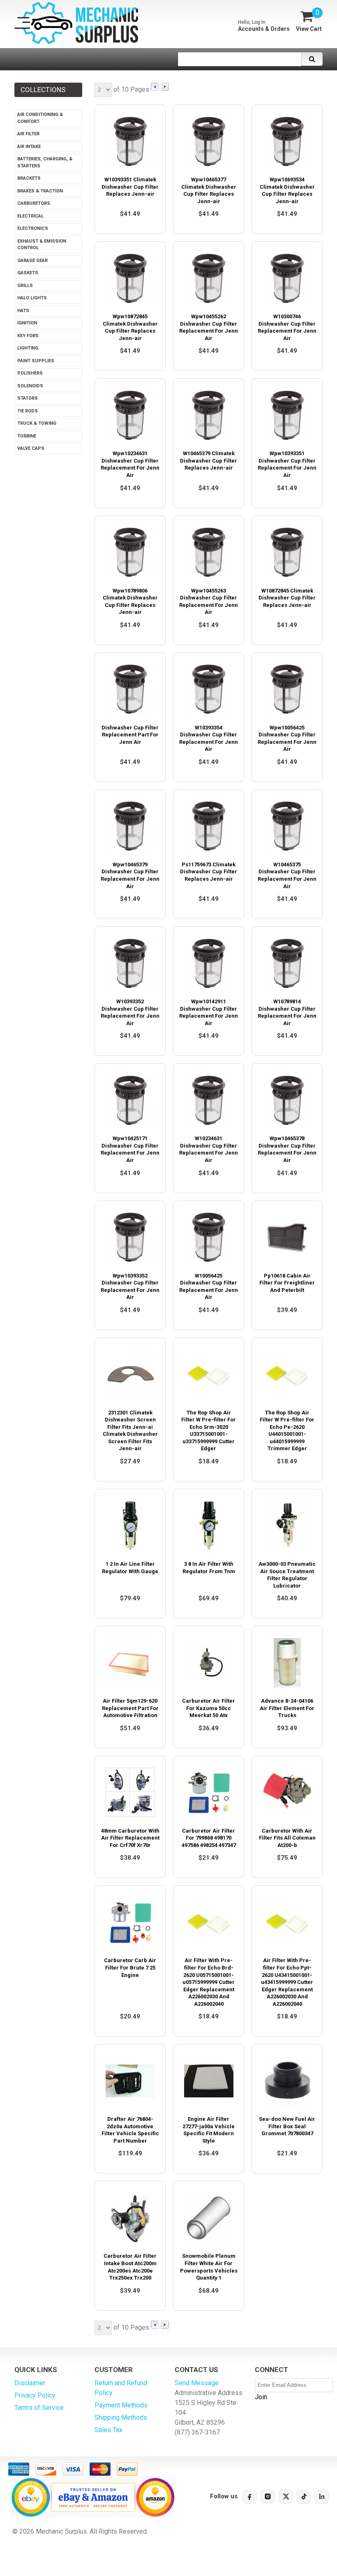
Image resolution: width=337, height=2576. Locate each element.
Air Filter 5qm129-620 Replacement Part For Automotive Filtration (130, 1708)
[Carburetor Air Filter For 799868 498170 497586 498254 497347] (209, 1793)
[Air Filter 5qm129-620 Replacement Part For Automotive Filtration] (130, 1663)
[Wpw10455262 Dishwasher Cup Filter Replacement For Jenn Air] (209, 278)
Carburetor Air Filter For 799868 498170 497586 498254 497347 (209, 1838)
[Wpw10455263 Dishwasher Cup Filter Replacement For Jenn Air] (209, 552)
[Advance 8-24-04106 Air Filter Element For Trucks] (287, 1663)
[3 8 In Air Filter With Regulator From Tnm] (209, 1526)
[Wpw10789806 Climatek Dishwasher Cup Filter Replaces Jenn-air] (130, 552)
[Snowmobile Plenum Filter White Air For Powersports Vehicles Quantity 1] (209, 2218)
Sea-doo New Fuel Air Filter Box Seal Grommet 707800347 (287, 2126)
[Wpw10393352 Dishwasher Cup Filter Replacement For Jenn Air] (130, 1237)
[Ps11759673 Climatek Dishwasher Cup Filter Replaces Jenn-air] (209, 826)
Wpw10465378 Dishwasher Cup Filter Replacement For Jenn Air (287, 1149)
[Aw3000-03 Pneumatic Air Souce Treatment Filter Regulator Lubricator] (287, 1526)
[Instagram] (268, 2497)
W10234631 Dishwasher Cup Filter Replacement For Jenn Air (209, 1149)
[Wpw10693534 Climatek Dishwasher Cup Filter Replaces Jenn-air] (287, 141)
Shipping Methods (121, 2417)
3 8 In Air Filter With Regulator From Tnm (209, 1568)
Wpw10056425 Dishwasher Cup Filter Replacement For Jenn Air (287, 738)
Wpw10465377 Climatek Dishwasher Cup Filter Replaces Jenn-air (209, 190)
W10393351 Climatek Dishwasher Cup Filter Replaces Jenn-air (130, 187)
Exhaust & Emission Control (42, 245)
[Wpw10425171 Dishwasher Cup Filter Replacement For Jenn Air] (130, 1100)
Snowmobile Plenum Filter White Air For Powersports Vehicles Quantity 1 (209, 2267)
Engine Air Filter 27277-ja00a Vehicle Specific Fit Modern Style (209, 2130)
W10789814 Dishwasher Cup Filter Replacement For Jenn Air (287, 1012)
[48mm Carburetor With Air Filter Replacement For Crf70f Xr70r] (130, 1793)
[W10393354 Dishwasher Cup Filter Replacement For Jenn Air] (209, 689)
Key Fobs (28, 336)
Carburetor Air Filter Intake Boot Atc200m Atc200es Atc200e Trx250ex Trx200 (130, 2267)
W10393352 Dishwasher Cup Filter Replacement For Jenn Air (130, 1012)
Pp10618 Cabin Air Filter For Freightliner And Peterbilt (287, 1283)
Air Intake (29, 147)
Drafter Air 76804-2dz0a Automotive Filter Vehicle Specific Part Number (130, 2130)
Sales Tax (108, 2430)
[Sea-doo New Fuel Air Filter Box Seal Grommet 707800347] (287, 2081)
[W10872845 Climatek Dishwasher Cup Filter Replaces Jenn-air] (287, 552)
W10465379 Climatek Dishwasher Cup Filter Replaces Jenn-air (209, 461)
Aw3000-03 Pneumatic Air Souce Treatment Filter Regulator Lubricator (287, 1575)
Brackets (29, 178)
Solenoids (30, 386)
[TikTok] (304, 2497)
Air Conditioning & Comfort (40, 118)
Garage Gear (32, 260)
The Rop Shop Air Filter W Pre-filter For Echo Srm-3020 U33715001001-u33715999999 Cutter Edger (209, 1431)
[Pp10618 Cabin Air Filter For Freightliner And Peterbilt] (287, 1237)
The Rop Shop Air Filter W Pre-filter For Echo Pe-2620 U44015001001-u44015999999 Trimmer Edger (287, 1431)
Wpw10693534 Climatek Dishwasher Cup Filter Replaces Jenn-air (287, 190)
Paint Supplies (36, 361)
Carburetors (34, 203)
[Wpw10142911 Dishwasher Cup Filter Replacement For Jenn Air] (209, 963)
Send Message (197, 2383)
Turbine (27, 436)
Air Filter (28, 134)
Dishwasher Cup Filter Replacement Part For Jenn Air (130, 735)
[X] (286, 2497)
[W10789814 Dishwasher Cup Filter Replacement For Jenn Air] (287, 963)
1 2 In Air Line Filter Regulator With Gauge (130, 1568)
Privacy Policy (35, 2395)
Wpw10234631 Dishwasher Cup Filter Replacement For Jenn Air (130, 464)
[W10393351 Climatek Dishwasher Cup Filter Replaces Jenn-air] (130, 141)
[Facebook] (249, 2497)
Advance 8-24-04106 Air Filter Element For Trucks (287, 1708)
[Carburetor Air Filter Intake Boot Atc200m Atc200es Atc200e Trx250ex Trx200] (130, 2218)
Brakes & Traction (40, 191)
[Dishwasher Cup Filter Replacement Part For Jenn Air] (130, 689)
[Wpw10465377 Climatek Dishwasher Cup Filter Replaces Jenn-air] (209, 141)
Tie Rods (28, 411)
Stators (28, 398)
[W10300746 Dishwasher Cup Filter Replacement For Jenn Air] (287, 278)
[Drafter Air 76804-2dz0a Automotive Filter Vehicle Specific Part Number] (130, 2081)
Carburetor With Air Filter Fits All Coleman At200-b (287, 1838)
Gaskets (28, 273)
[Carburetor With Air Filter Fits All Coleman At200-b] (287, 1793)
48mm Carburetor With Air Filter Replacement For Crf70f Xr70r (130, 1838)
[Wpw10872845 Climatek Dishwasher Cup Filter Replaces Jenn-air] (130, 278)
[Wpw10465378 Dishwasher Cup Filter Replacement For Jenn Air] (287, 1100)
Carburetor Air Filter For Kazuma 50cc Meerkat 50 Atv (209, 1708)
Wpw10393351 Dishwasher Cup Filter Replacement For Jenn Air (287, 464)
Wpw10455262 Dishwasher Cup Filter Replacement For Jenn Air (209, 327)
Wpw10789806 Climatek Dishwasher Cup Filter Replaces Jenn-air (130, 602)
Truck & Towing (37, 423)
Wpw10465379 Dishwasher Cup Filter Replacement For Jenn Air (130, 875)
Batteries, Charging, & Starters (45, 162)
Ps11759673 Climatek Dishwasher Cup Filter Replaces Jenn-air (209, 872)
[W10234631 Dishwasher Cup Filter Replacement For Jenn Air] (209, 1100)
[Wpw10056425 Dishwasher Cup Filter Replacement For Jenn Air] (287, 689)
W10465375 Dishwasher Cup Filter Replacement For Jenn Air (287, 875)
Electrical (30, 216)
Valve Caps (31, 448)
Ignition (27, 323)
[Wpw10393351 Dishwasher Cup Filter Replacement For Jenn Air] (287, 415)
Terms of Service (39, 2408)
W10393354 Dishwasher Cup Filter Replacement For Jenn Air (209, 738)
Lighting (28, 348)
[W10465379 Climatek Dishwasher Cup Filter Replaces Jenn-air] (209, 415)
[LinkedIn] (322, 2497)
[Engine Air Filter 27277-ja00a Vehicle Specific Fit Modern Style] (209, 2081)
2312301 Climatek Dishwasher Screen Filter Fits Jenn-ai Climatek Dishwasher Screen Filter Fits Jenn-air (130, 1431)
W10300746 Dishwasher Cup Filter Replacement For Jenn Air (287, 327)
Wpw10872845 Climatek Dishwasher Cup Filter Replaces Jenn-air (130, 327)
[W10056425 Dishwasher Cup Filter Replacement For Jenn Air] (209, 1237)
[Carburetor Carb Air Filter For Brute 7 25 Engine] (130, 1922)
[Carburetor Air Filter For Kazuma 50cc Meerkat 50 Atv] (209, 1663)
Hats (23, 311)
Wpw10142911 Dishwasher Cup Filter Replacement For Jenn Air (209, 1012)
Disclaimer (30, 2383)
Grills (25, 286)
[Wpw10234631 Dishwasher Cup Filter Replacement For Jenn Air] (130, 415)
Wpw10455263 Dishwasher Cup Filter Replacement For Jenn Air (209, 602)
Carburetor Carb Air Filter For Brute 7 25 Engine (130, 1967)
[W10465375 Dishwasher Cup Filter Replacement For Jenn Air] (287, 826)
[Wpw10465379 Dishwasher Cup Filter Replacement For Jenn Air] (130, 826)
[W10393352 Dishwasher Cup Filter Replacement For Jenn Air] (130, 963)
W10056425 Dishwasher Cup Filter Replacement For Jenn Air (209, 1287)
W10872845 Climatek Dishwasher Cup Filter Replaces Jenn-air (287, 598)
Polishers (30, 373)
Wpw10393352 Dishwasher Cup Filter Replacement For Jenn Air (130, 1287)
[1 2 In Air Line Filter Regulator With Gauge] (130, 1526)
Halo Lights (32, 298)
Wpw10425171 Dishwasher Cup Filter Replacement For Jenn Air (130, 1149)
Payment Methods (121, 2405)
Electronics (33, 228)
